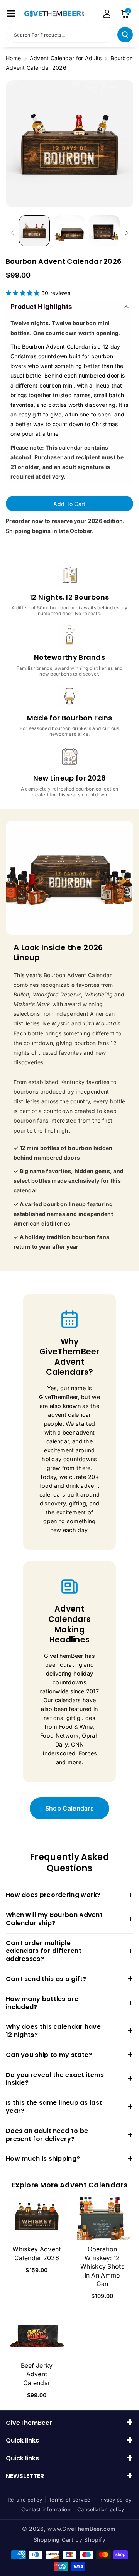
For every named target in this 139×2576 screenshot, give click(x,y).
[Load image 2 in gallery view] (69, 231)
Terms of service (70, 2500)
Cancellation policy (101, 2509)
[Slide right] (127, 233)
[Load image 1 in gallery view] (34, 231)
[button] (11, 13)
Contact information (46, 2509)
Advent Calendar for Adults (66, 58)
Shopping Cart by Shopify (70, 2540)
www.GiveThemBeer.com (81, 2529)
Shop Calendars (69, 1808)
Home (13, 58)
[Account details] (107, 14)
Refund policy (25, 2500)
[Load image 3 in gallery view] (104, 231)
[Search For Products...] (125, 35)
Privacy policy (114, 2500)
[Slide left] (12, 233)
